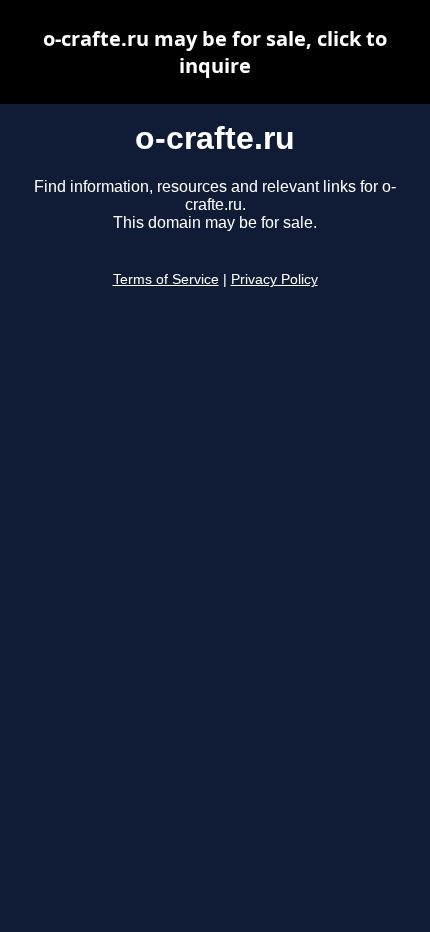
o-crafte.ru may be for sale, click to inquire (215, 52)
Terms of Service (166, 279)
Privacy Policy (274, 279)
